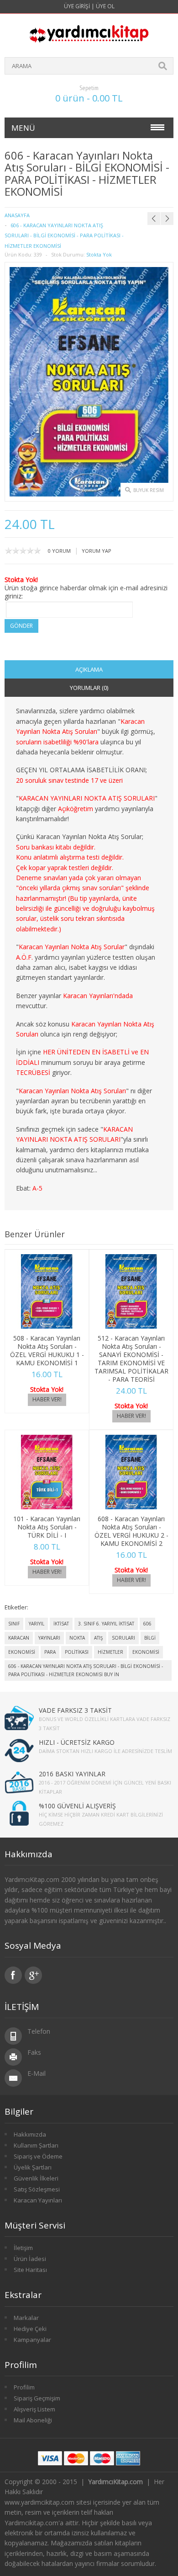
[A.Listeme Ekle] (59, 1319)
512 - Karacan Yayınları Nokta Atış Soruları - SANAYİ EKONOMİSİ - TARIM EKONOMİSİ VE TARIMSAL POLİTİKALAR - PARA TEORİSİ (131, 1359)
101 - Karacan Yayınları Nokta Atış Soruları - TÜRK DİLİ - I (47, 1527)
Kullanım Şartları (36, 2145)
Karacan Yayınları (38, 2200)
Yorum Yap (97, 551)
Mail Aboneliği (33, 2420)
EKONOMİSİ (22, 1652)
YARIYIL (37, 1624)
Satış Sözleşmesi (37, 2189)
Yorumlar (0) (89, 688)
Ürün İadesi (30, 2259)
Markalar (26, 2318)
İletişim (23, 2248)
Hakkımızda (30, 2134)
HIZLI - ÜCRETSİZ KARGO (77, 1742)
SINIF (14, 1624)
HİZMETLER (110, 1652)
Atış (98, 1638)
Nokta (77, 1638)
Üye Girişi (77, 6)
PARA (50, 1652)
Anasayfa (17, 215)
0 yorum (59, 551)
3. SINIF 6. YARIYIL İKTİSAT (106, 1624)
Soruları (123, 1638)
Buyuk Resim (149, 490)
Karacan (19, 1638)
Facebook (13, 1975)
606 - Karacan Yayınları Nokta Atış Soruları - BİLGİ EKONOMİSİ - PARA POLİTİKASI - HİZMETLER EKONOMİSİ (64, 235)
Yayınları (49, 1638)
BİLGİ (150, 1638)
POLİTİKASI (77, 1652)
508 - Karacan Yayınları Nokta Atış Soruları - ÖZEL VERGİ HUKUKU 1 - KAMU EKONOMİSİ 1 (47, 1350)
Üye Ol (105, 6)
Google (33, 1975)
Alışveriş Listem (34, 2409)
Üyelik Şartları (33, 2167)
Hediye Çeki (30, 2329)
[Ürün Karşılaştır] (74, 1319)
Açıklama (89, 669)
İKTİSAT (61, 1624)
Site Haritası (30, 2270)
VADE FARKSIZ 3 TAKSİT (75, 1710)
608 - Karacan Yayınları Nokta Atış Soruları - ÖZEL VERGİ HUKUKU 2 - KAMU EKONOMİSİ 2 (131, 1531)
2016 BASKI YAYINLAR (72, 1774)
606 (147, 1624)
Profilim (24, 2387)
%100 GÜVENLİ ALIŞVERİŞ (77, 1806)
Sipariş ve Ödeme (38, 2156)
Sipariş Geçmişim (37, 2398)
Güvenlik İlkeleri (36, 2178)
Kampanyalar (32, 2340)
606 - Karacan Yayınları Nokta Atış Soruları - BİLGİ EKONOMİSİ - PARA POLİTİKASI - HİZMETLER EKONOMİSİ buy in (86, 1670)
